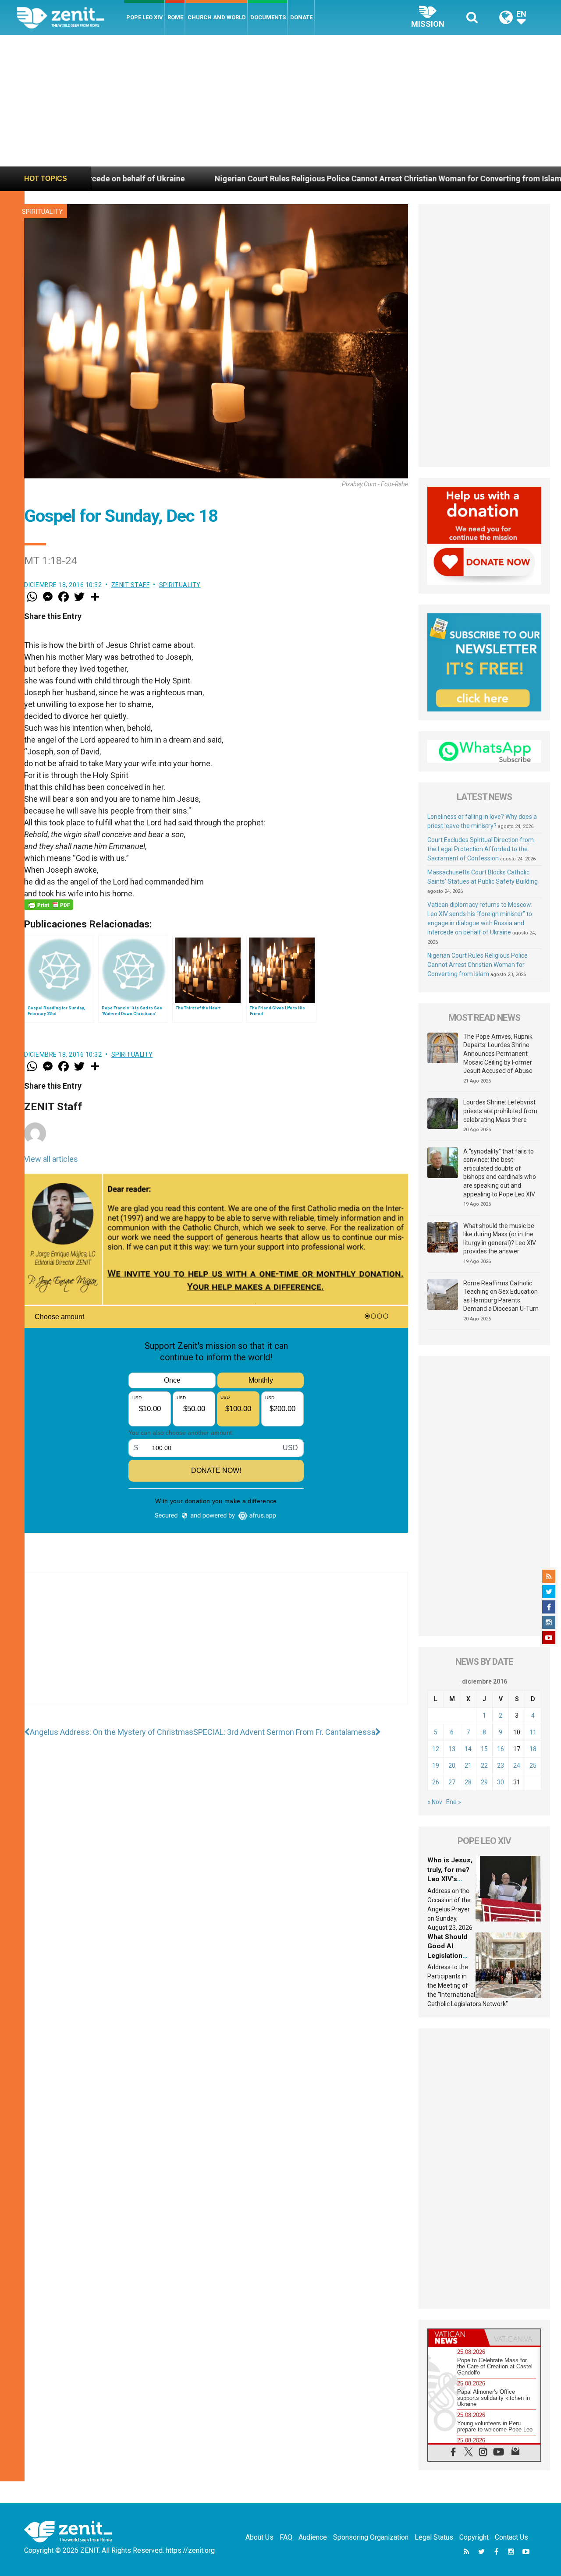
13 (452, 1749)
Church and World (217, 17)
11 (533, 1732)
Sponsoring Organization (371, 2537)
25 (533, 1766)
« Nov (435, 1802)
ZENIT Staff (131, 585)
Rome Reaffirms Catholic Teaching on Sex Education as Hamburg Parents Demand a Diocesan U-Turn (501, 1296)
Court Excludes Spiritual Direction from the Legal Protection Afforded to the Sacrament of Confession (481, 849)
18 (533, 1749)
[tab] (456, 2337)
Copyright (474, 2537)
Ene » (454, 1802)
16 (501, 1749)
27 (452, 1782)
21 (468, 1766)
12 (436, 1749)
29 (484, 1782)
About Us (259, 2537)
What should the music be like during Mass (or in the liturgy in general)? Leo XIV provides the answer (500, 1239)
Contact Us (511, 2537)
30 (501, 1782)
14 (468, 1749)
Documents (268, 17)
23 (501, 1766)
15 (484, 1749)
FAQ (286, 2537)
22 (484, 1766)
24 (517, 1766)
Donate (301, 17)
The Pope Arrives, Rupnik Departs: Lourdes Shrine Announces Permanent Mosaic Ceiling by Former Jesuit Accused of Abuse (498, 1054)
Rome (175, 17)
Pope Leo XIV (145, 17)
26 (436, 1782)
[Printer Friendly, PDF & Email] (49, 905)
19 (436, 1766)
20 (452, 1766)
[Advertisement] (280, 101)
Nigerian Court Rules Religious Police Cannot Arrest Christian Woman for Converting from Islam (274, 179)
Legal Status (434, 2537)
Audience (313, 2537)
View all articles (51, 1159)
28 (468, 1782)
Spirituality (42, 212)
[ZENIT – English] (70, 17)
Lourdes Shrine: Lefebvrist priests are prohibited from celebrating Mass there (500, 1111)
